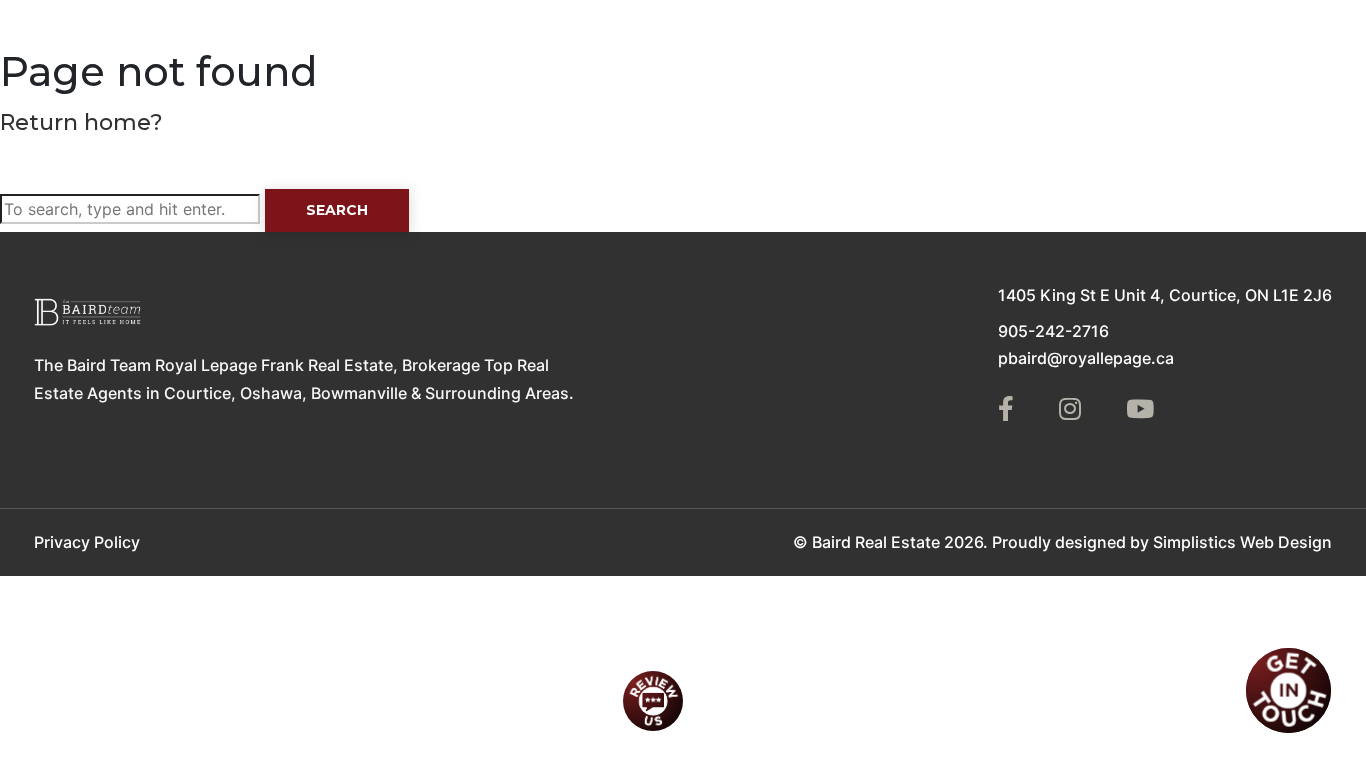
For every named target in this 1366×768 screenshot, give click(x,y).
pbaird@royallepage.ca (1086, 358)
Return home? (81, 122)
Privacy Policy (87, 542)
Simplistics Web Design (1242, 542)
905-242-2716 (1053, 331)
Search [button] (337, 210)
